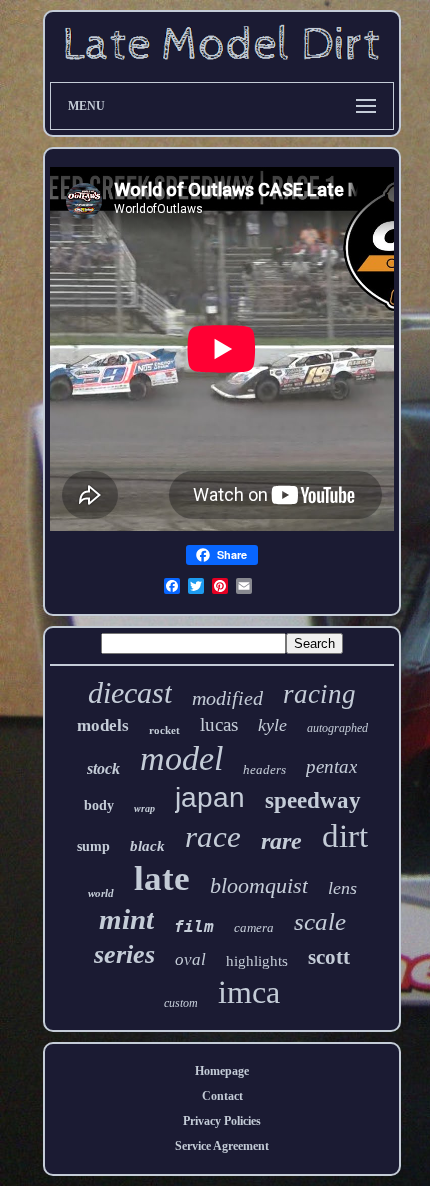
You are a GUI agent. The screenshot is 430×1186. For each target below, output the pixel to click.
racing (319, 694)
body (99, 805)
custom (181, 1003)
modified (227, 698)
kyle (272, 725)
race (213, 836)
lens (342, 888)
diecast (130, 692)
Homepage (222, 1071)
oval (190, 959)
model (181, 758)
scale (320, 921)
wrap (144, 808)
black (147, 846)
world (101, 893)
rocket (164, 730)
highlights (257, 961)
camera (254, 927)
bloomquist (259, 885)
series (124, 954)
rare (281, 841)
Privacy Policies (222, 1121)
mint (126, 919)
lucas (219, 724)
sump (93, 846)
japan (210, 797)
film (194, 926)
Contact (222, 1096)
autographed (337, 728)
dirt (345, 836)
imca (249, 992)
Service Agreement (222, 1146)
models (103, 725)
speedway (313, 800)
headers (264, 769)
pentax (331, 766)
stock (103, 768)
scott (329, 957)
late (162, 878)
